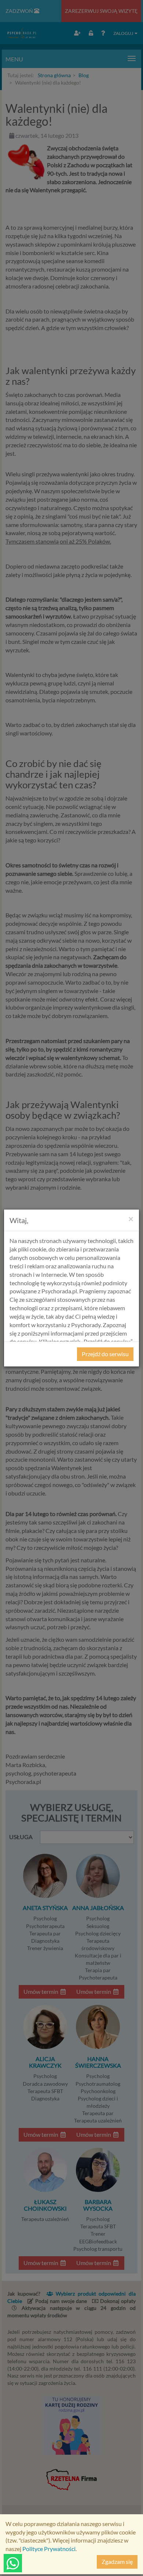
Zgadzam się (117, 2561)
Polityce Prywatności (49, 2549)
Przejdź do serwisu (105, 1354)
